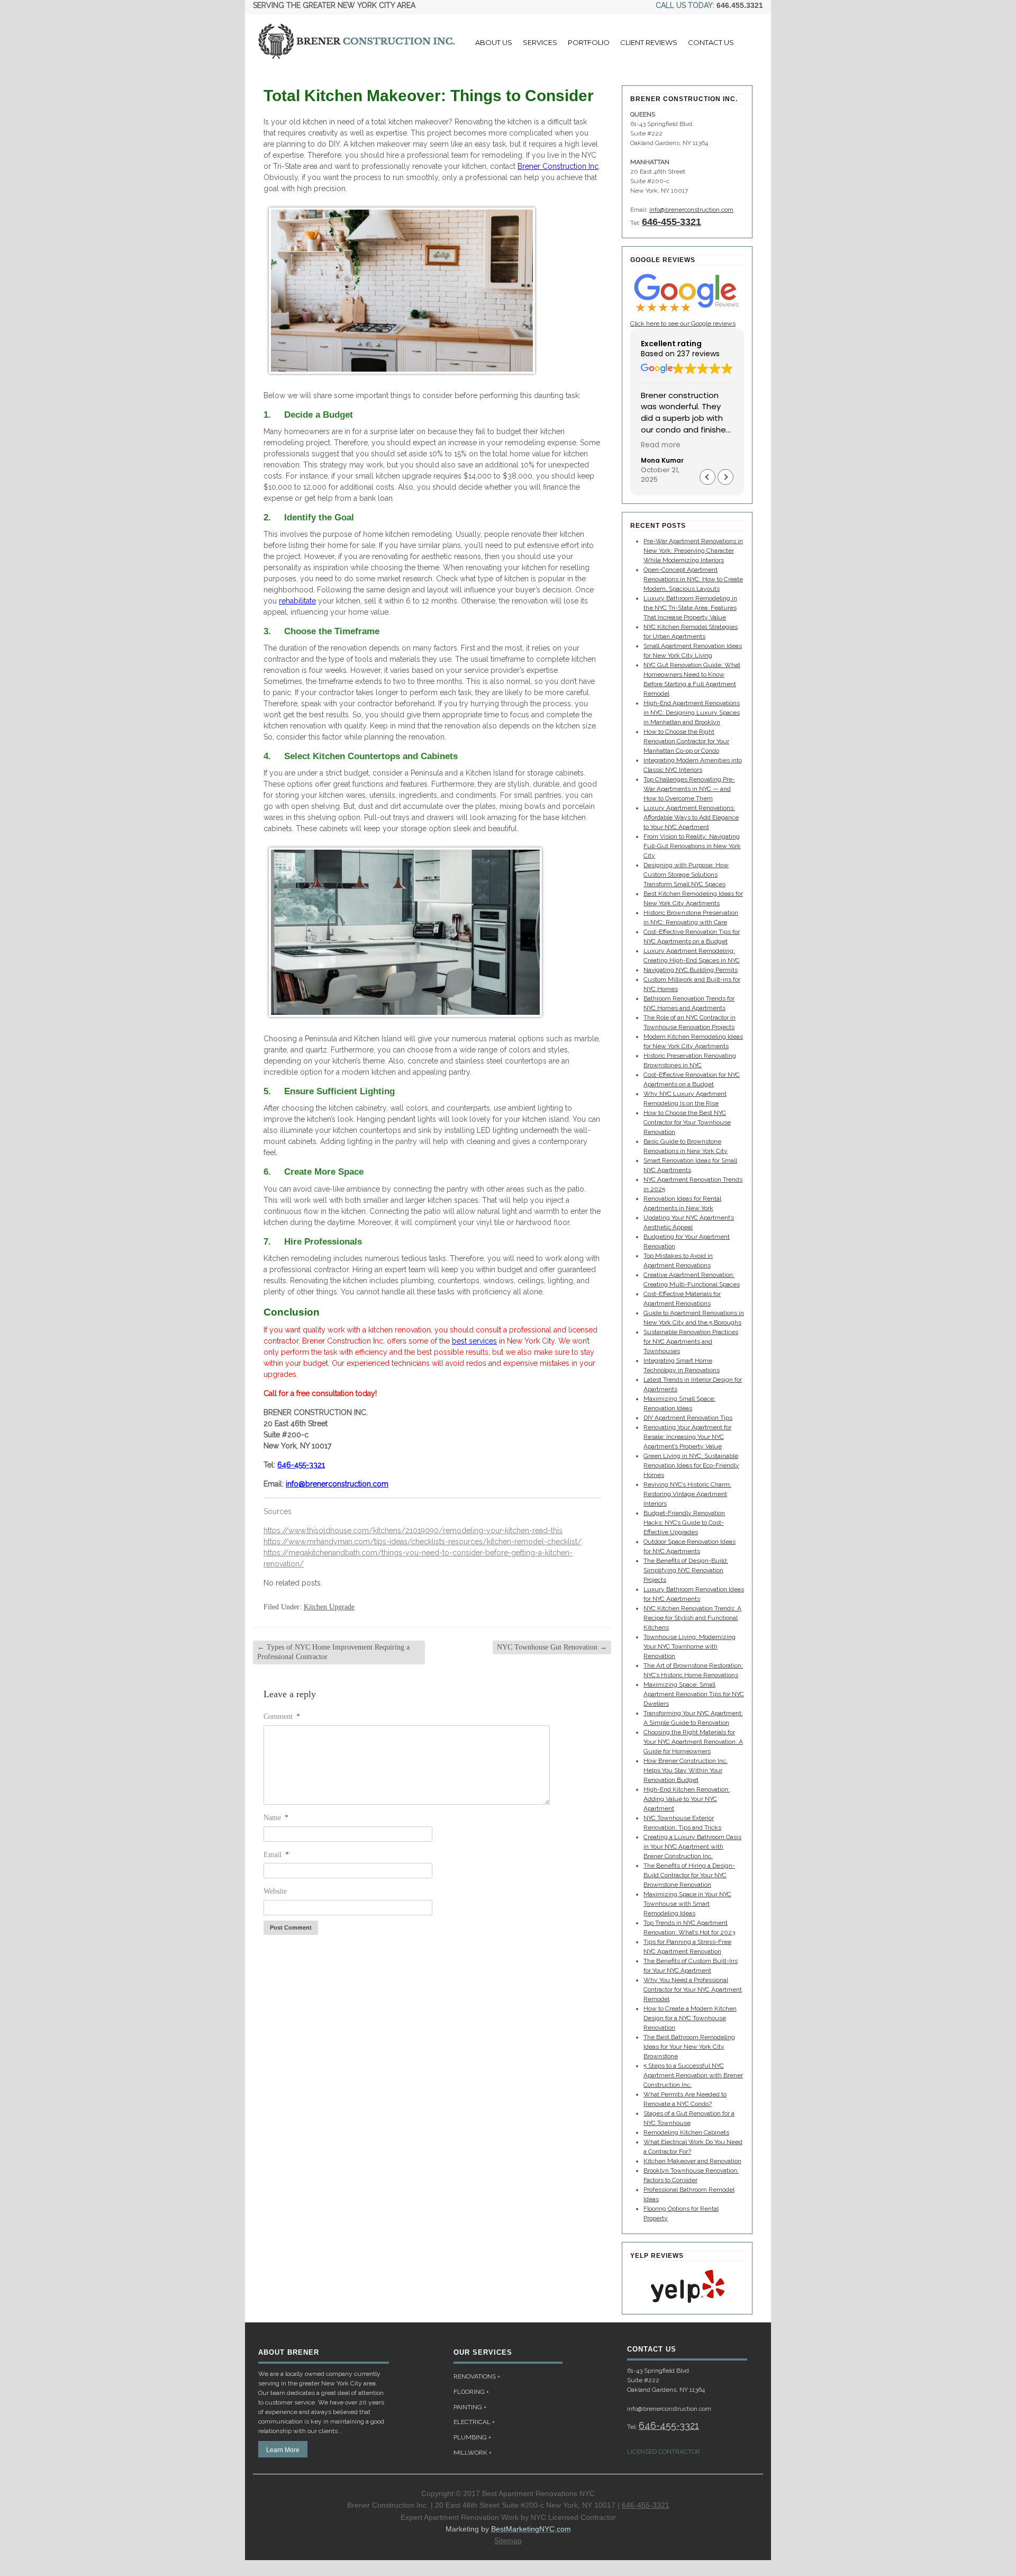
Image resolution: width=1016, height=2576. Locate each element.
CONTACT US (711, 42)
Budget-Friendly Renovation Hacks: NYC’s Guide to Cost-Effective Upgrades (684, 1523)
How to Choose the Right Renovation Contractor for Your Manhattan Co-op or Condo (686, 741)
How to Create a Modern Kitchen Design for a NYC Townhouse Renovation (690, 2018)
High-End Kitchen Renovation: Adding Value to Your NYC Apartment (687, 1799)
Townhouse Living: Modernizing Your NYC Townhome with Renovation (690, 1646)
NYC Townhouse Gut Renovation (552, 1647)
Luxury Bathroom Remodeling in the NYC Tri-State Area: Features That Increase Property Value (690, 608)
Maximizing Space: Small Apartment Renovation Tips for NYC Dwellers (694, 1694)
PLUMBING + (472, 2437)
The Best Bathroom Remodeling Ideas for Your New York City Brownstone (689, 2047)
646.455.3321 (740, 5)
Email (276, 1855)
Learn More (283, 2450)
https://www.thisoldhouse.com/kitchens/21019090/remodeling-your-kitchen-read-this (413, 1530)
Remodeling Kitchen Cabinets (686, 2132)
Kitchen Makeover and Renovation (692, 2161)
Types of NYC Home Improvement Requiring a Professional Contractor (333, 1652)
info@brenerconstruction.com (337, 1484)
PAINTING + (470, 2407)
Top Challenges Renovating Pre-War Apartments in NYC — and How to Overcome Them (689, 789)
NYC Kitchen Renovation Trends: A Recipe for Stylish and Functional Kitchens (692, 1618)
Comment (282, 1717)
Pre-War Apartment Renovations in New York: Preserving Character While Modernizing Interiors (693, 551)
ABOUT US (494, 42)
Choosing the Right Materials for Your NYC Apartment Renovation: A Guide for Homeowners (693, 1742)
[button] (725, 477)
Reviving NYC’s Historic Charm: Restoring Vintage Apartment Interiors (687, 1494)
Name (276, 1818)
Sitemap (508, 2541)
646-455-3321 (301, 1465)
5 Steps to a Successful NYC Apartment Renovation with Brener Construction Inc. (693, 2075)
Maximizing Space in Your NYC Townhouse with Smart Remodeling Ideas (687, 1904)
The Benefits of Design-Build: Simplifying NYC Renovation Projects (686, 1570)
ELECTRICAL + (474, 2422)
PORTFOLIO (589, 42)
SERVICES (540, 42)
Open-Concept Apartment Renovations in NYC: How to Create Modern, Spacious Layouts (693, 579)
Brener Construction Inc (558, 166)
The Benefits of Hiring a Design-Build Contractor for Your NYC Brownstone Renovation (689, 1875)
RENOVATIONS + (477, 2376)
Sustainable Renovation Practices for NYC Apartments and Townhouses (691, 1341)
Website (275, 1891)
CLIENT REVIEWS (649, 42)
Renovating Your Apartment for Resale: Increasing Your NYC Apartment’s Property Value (687, 1437)
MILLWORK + (473, 2453)
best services (474, 1341)
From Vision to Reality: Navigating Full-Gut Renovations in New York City (692, 846)
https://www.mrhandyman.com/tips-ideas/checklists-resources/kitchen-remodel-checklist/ (423, 1542)
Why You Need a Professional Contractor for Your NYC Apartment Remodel (693, 1989)
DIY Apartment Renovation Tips (688, 1418)
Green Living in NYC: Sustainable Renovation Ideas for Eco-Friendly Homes (691, 1465)
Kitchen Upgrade (329, 1607)
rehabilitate (297, 601)
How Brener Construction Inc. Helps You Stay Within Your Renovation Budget (686, 1770)
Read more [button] (661, 445)
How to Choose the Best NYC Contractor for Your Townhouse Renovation (687, 1122)
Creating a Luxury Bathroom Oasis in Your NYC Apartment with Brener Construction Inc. (692, 1847)
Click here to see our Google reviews (683, 323)
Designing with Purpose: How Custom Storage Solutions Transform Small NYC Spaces (686, 875)
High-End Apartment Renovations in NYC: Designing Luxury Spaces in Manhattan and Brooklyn (692, 713)
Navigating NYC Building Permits (691, 970)
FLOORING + (471, 2392)
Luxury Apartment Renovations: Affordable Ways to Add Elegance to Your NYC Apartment (691, 817)
